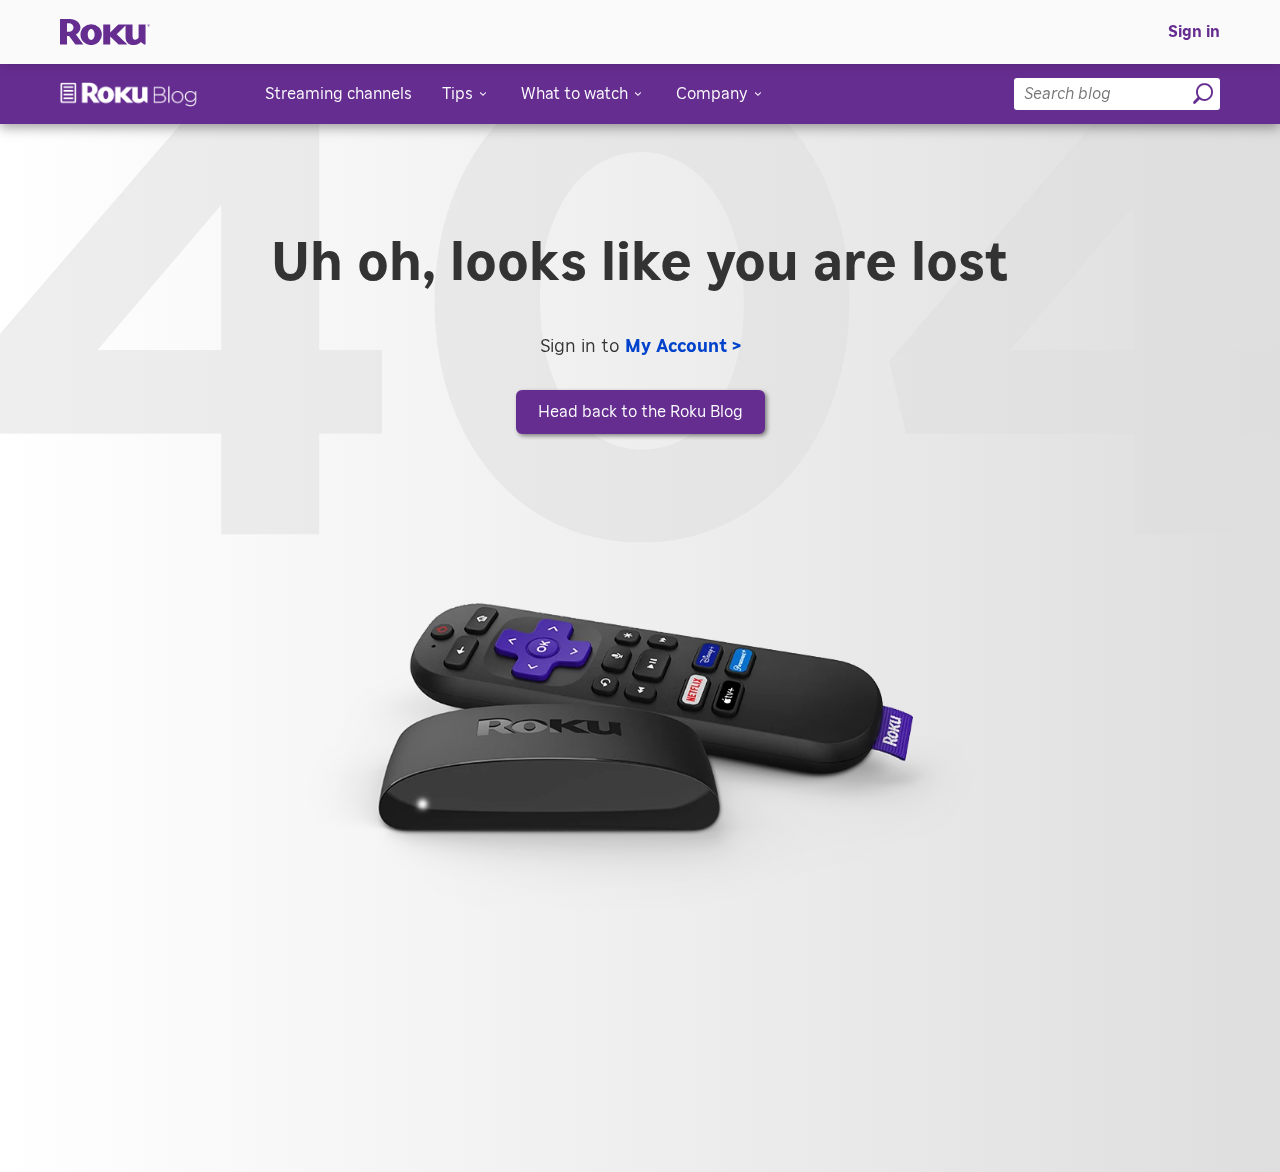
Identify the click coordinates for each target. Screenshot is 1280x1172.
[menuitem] (1194, 32)
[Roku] (105, 32)
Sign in (1194, 32)
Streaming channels (338, 94)
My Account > (683, 347)
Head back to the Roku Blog (640, 412)
